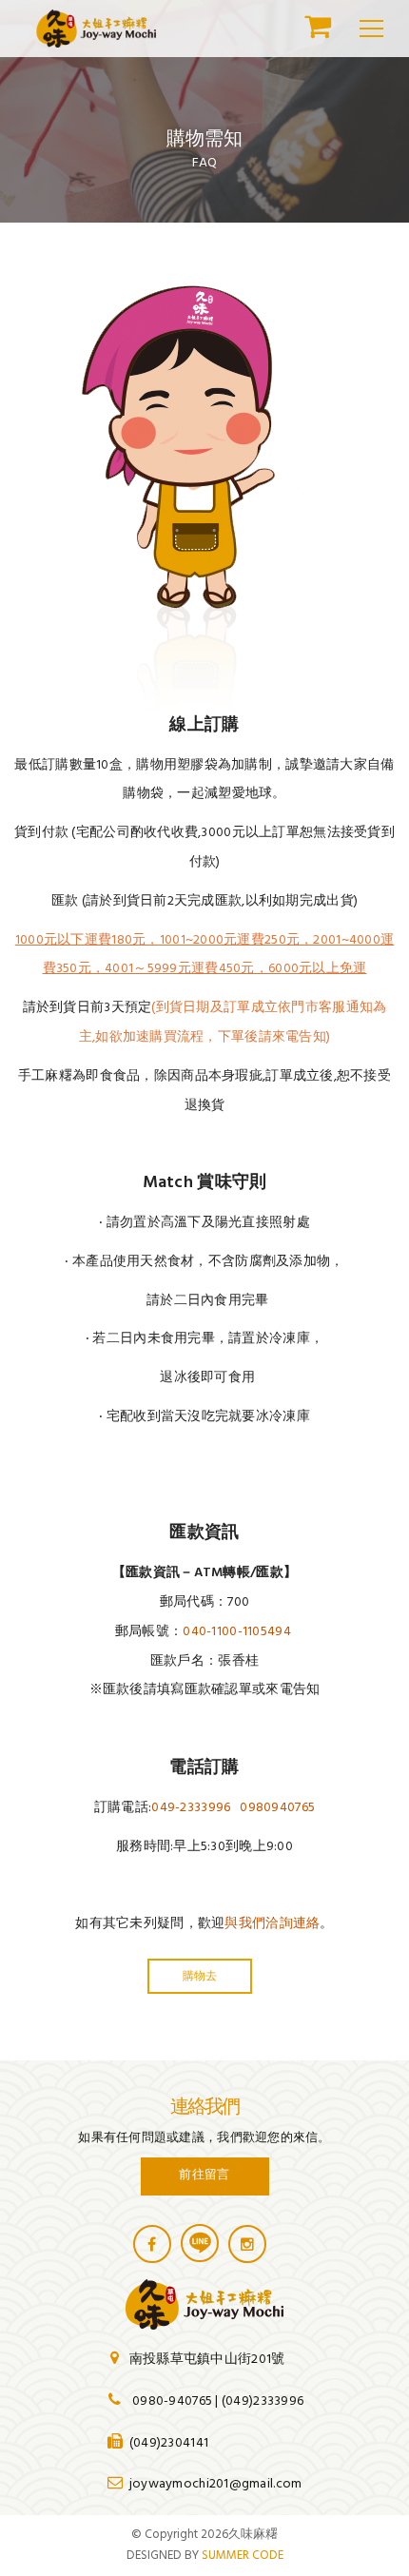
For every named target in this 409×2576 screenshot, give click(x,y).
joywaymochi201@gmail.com (216, 2484)
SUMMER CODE (243, 2556)
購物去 (200, 1975)
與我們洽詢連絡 (272, 1924)
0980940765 (277, 1808)
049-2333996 (191, 1808)
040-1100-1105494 (236, 1632)
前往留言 (204, 2174)
